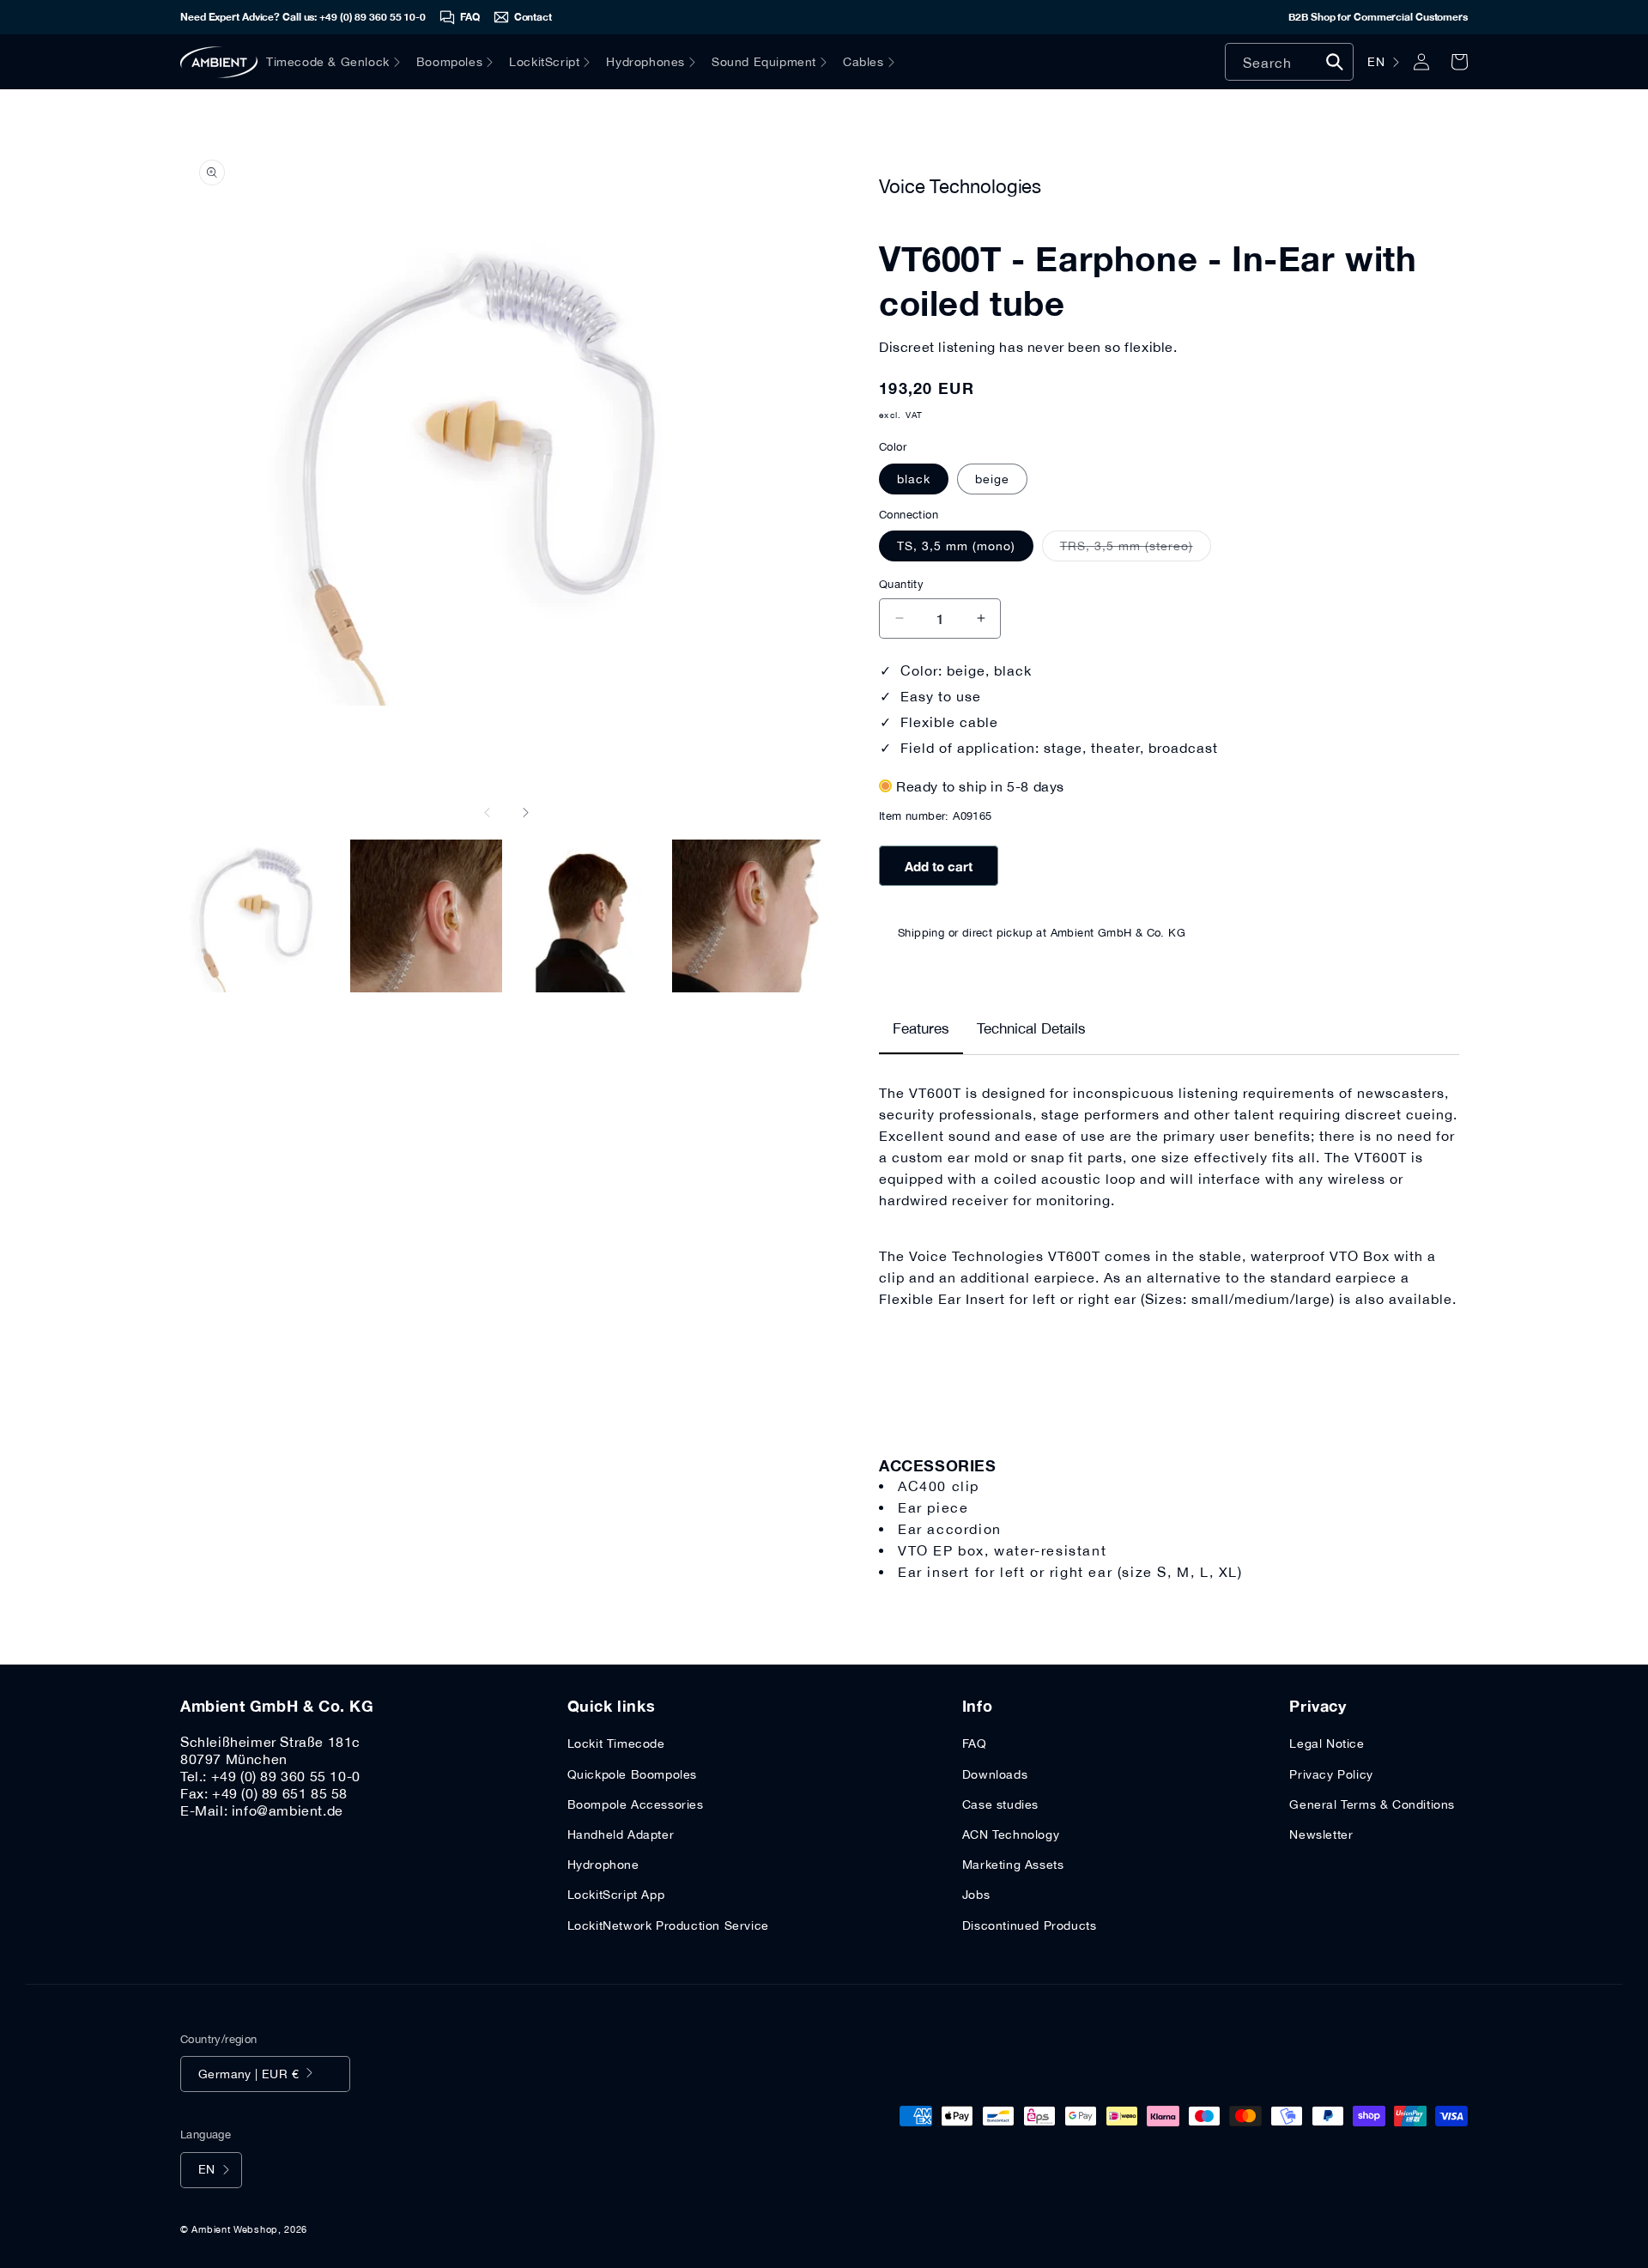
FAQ (975, 1743)
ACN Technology (1011, 1834)
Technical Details (1031, 1028)
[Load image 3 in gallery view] (587, 916)
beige (992, 479)
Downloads (995, 1774)
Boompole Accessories (636, 1804)
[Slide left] (488, 812)
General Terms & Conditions (1372, 1804)
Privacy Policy (1331, 1774)
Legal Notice (1327, 1743)
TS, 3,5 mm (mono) (956, 546)
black (914, 479)
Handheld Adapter (621, 1834)
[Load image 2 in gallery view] (427, 916)
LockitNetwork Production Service (668, 1925)
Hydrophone (603, 1865)
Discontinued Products (1030, 1925)
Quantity (901, 584)
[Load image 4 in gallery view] (748, 916)
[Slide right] (525, 812)
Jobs (976, 1895)
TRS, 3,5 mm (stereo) (1136, 550)
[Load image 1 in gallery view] (265, 916)
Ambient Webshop (235, 2229)
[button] (341, 62)
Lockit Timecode (616, 1743)
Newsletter (1321, 1834)
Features (921, 1028)
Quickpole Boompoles (632, 1774)
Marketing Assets (1013, 1865)
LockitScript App (616, 1895)
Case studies (1000, 1804)
